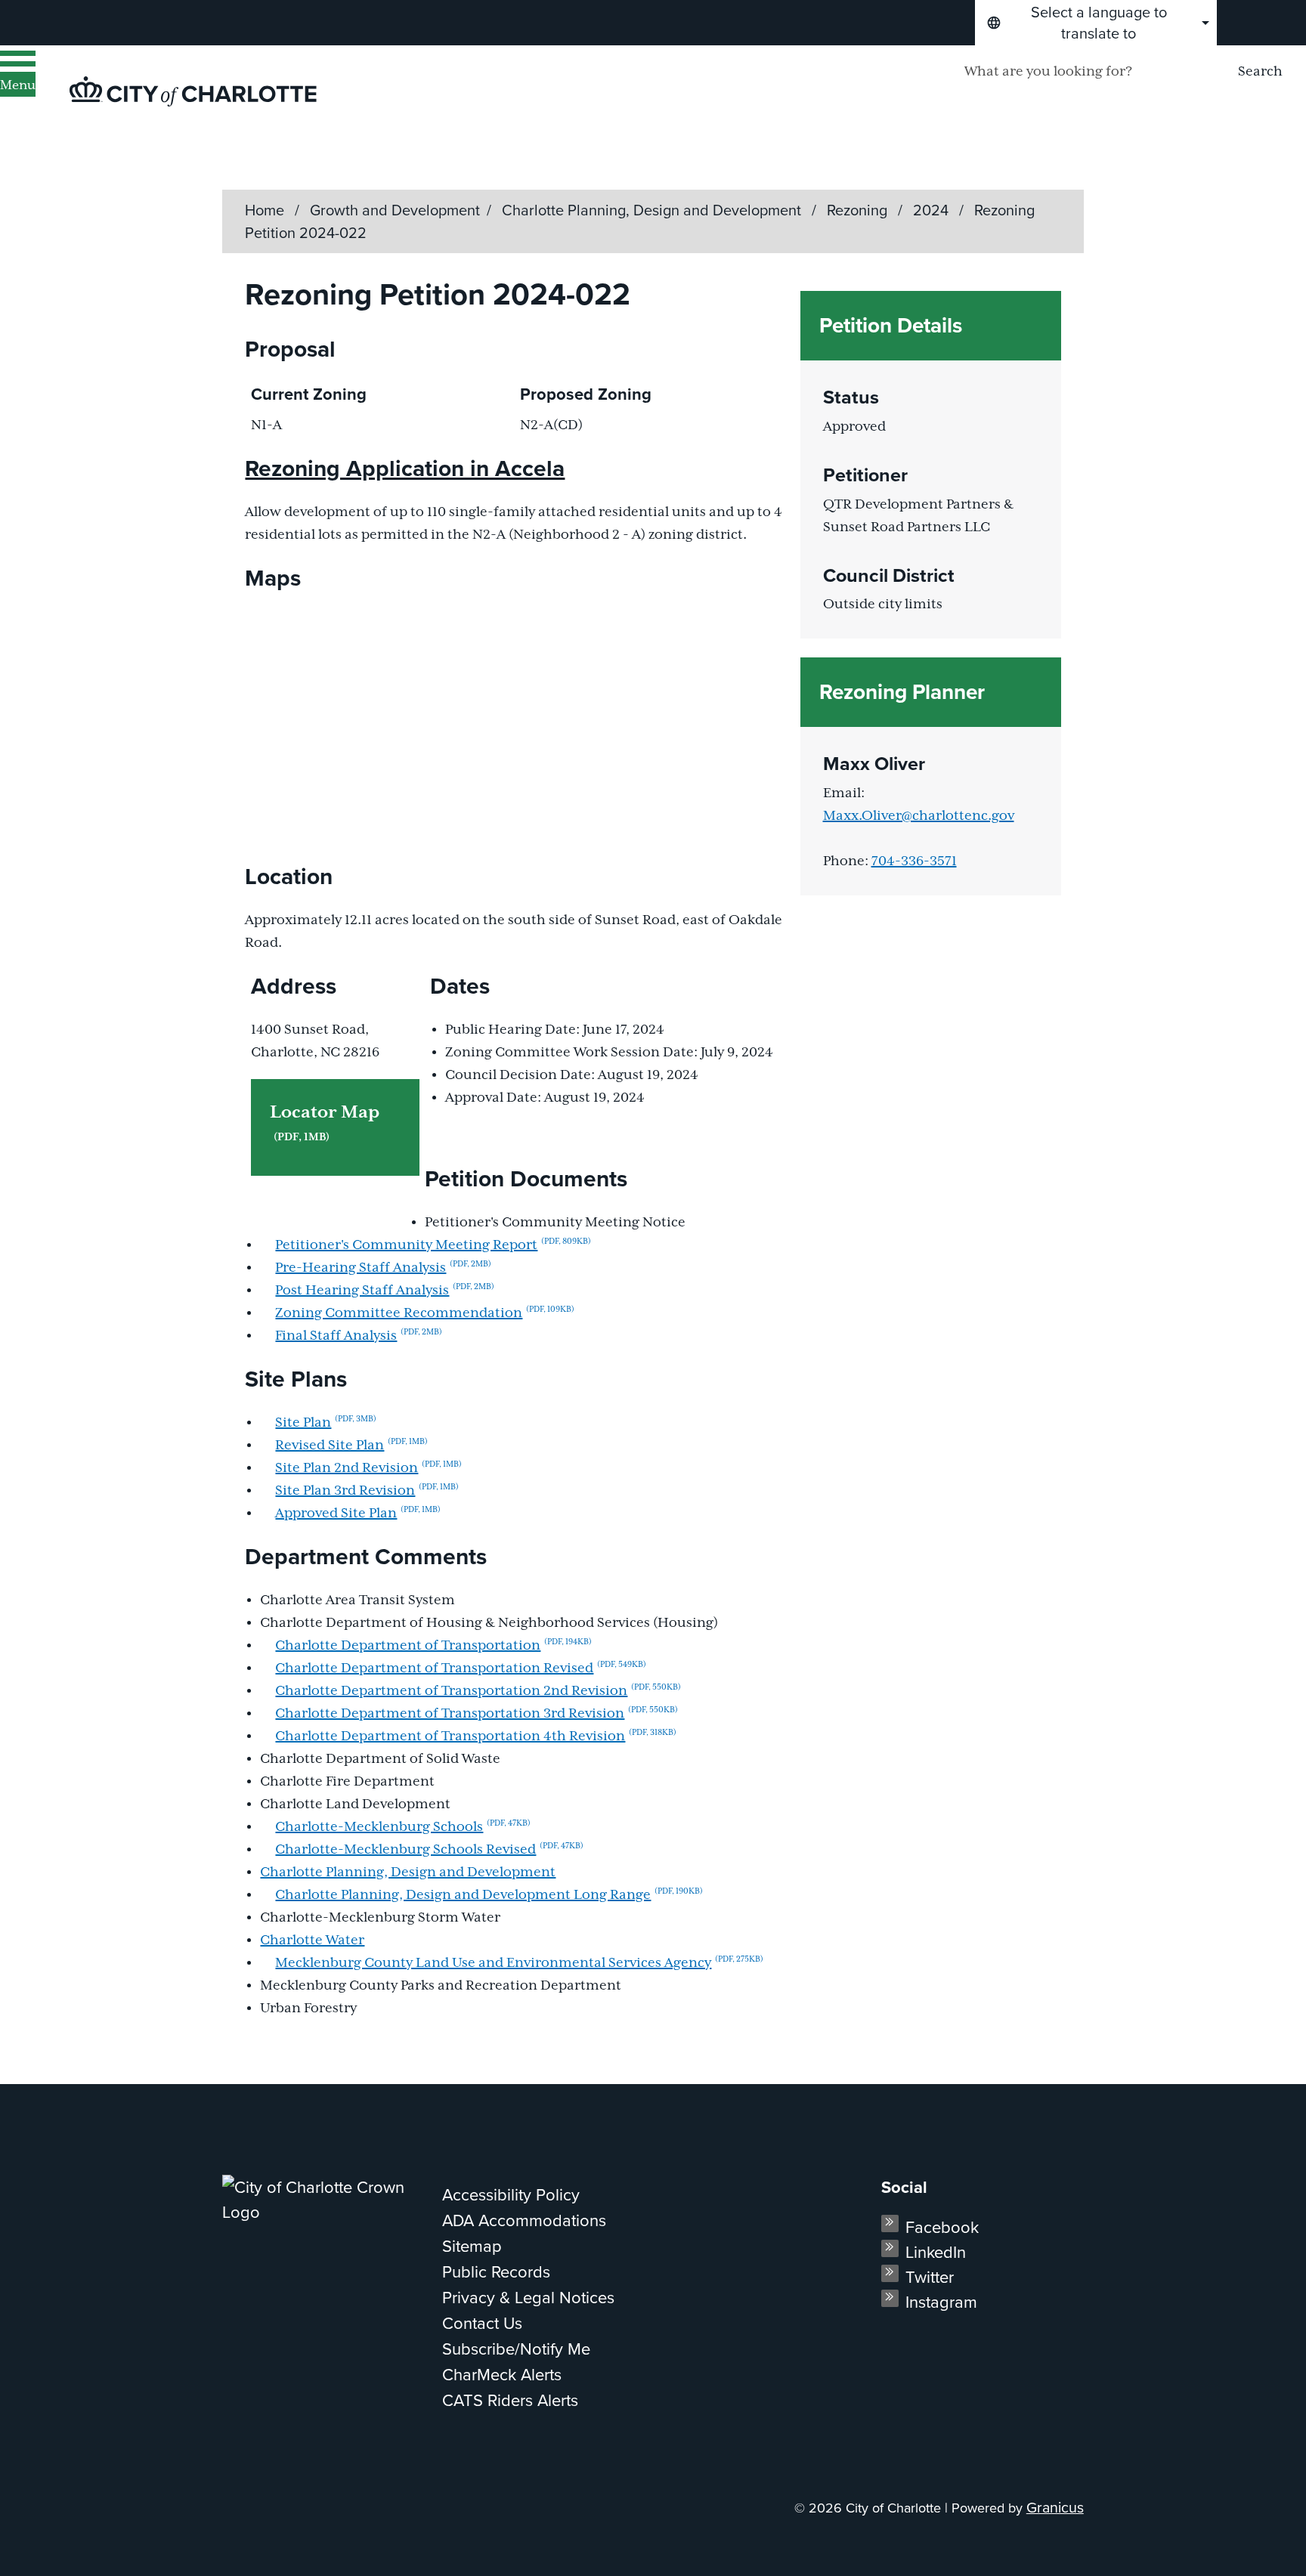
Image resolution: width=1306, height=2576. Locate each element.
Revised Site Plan (351, 1446)
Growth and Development (395, 210)
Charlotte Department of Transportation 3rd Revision (477, 1714)
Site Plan (326, 1423)
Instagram (941, 2302)
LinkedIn (936, 2252)
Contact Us (482, 2323)
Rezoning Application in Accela (405, 469)
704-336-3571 (914, 861)
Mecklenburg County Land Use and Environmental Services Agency (519, 1963)
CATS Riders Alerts (510, 2400)
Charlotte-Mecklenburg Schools (403, 1827)
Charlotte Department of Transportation (433, 1646)
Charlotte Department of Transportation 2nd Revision (478, 1691)
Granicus (1055, 2508)
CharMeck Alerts (502, 2375)
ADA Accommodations (524, 2220)
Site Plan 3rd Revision (367, 1491)
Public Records (496, 2272)
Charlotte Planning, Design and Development (653, 210)
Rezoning (859, 210)
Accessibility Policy (511, 2195)
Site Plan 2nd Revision (368, 1468)
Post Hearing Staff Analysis (385, 1291)
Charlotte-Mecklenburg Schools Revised (429, 1850)
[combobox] (1096, 23)
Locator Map (325, 1123)
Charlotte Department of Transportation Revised (461, 1668)
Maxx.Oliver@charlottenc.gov (919, 816)
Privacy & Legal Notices (528, 2298)
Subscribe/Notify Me (516, 2349)
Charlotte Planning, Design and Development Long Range (489, 1895)
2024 (933, 210)
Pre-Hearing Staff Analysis (383, 1268)
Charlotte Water (312, 1941)
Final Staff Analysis (359, 1336)
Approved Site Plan (358, 1514)
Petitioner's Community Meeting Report (433, 1245)
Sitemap (472, 2246)
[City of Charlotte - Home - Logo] (193, 91)
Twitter (930, 2277)
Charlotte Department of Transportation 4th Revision (476, 1736)
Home (265, 210)
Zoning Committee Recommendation (425, 1313)
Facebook (942, 2227)
